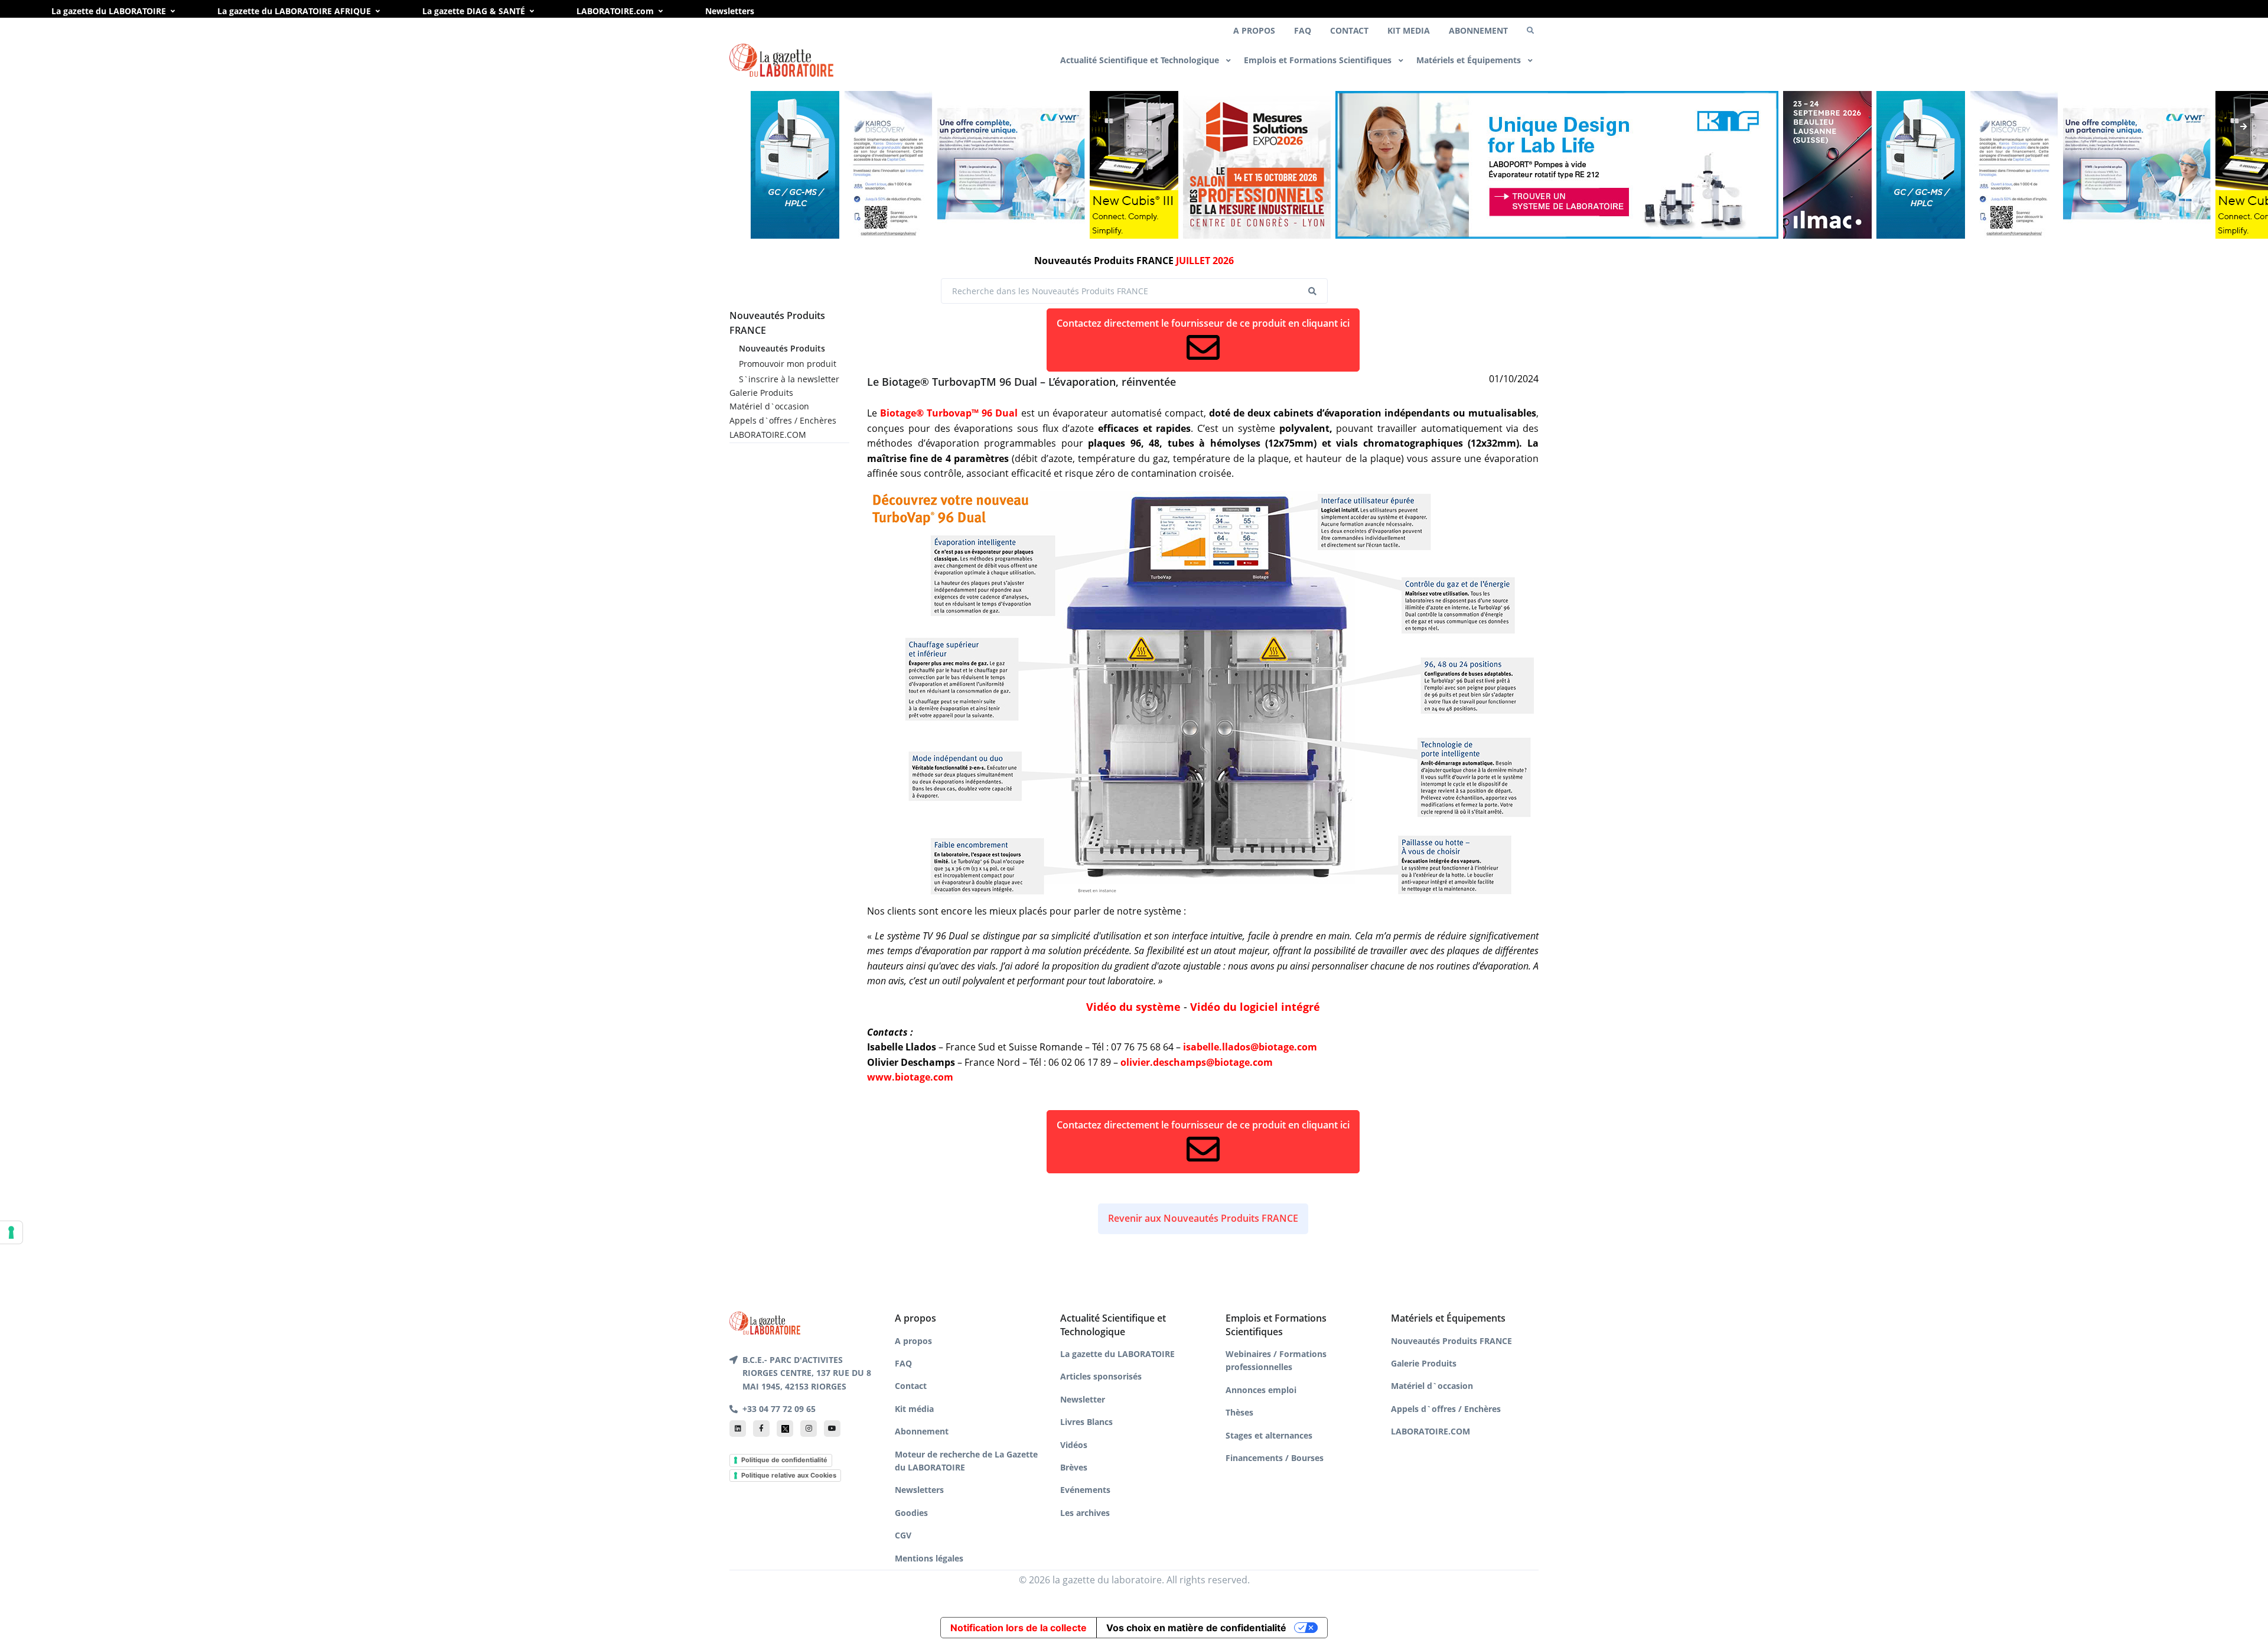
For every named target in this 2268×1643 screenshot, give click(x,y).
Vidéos (1074, 1445)
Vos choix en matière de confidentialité (1196, 1628)
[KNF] (1557, 165)
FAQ (1303, 30)
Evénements (1085, 1490)
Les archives (1085, 1513)
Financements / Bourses (1275, 1458)
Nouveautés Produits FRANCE (1451, 1341)
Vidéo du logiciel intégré (1255, 1007)
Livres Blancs (1086, 1422)
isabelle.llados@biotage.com (1250, 1047)
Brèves (1074, 1467)
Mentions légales (929, 1558)
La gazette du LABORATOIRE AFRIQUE (294, 11)
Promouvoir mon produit (788, 364)
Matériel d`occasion (769, 406)
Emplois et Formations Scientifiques (1319, 60)
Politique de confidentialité (784, 1460)
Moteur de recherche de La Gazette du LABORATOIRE (966, 1461)
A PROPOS (1254, 30)
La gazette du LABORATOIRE (109, 11)
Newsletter (1083, 1399)
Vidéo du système (1133, 1007)
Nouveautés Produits (782, 348)
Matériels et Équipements (1470, 60)
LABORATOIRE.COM (768, 435)
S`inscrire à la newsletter (789, 379)
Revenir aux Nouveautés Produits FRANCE (1203, 1218)
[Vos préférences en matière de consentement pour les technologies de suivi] (11, 1232)
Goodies (911, 1513)
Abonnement (922, 1431)
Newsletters (730, 11)
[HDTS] (795, 165)
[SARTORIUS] (1134, 165)
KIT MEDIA (1409, 30)
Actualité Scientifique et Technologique (1141, 60)
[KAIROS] (888, 165)
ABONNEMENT (1478, 30)
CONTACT (1349, 30)
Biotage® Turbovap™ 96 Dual (949, 413)
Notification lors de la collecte (1019, 1628)
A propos (913, 1341)
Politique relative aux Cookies (789, 1475)
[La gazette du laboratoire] (781, 61)
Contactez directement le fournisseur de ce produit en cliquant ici (1203, 323)
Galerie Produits (761, 393)
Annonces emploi (1261, 1390)
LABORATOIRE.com (615, 11)
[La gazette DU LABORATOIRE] (765, 1322)
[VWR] (1011, 165)
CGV (903, 1535)
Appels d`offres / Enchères (783, 420)
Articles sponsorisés (1101, 1376)
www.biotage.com (910, 1077)
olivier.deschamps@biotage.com (1197, 1062)
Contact (911, 1386)
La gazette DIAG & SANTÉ (474, 11)
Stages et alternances (1269, 1435)
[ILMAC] (1827, 165)
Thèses (1239, 1412)
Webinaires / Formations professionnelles (1276, 1360)
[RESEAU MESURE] (1257, 165)
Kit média (914, 1409)
